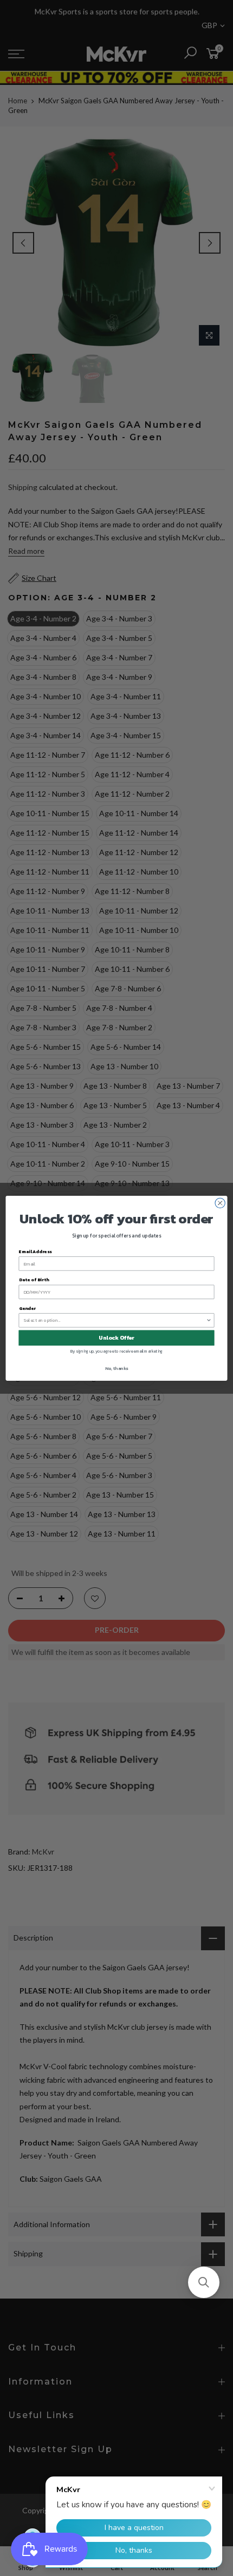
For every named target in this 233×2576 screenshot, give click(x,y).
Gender (27, 1308)
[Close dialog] (220, 1203)
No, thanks (116, 1368)
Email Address (35, 1251)
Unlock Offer (116, 1337)
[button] (204, 2282)
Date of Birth (34, 1279)
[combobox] (115, 1320)
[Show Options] (209, 1320)
